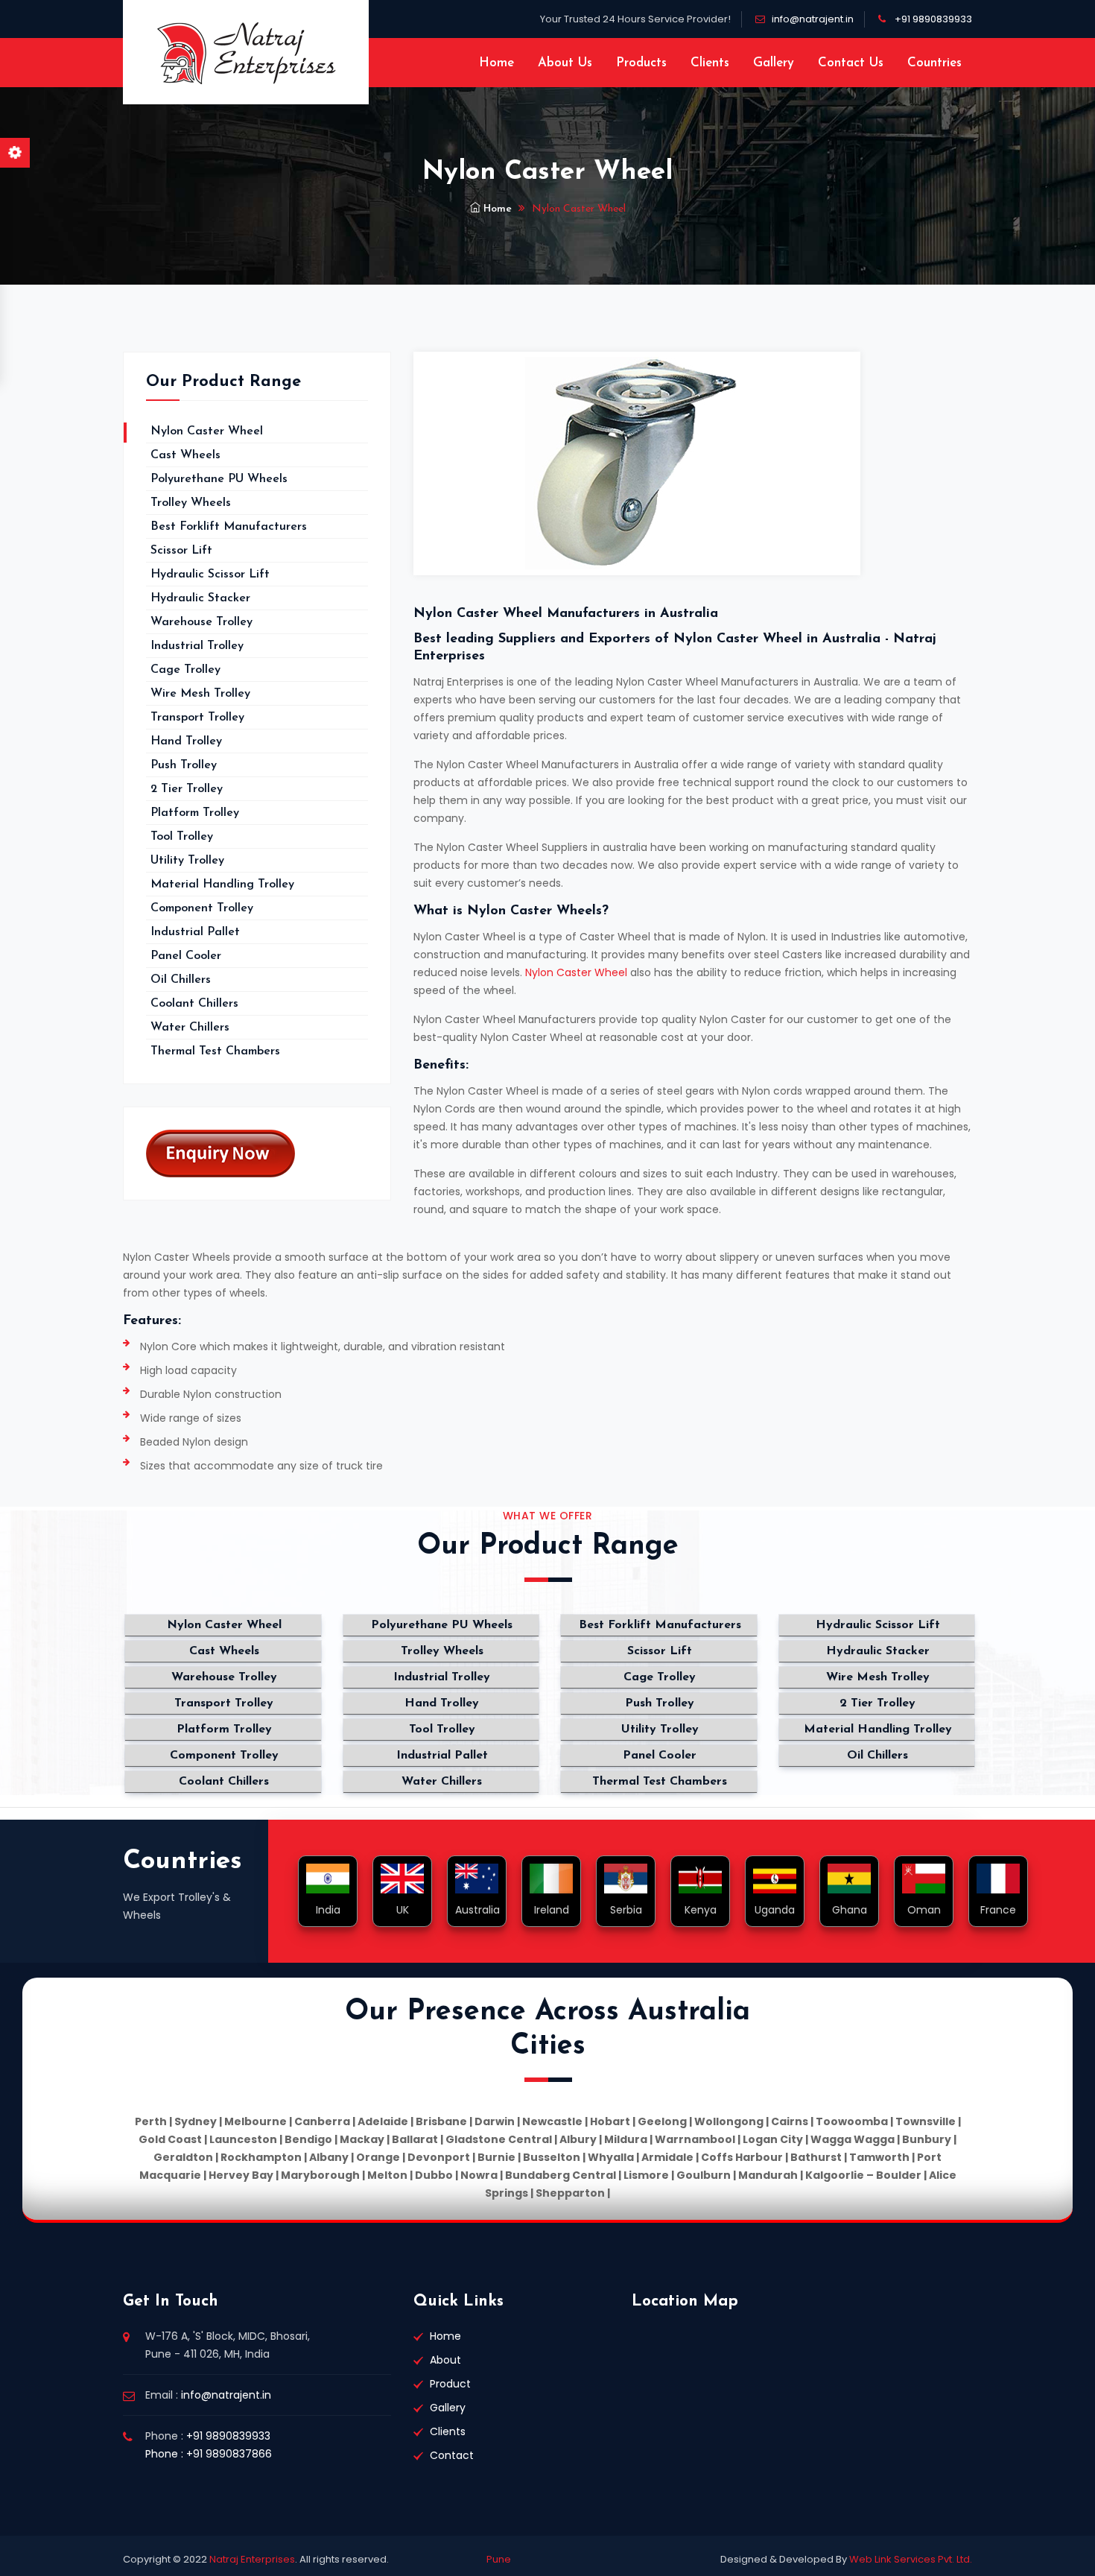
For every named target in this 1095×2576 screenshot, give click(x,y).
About (445, 2360)
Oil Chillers (181, 980)
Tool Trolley (182, 837)
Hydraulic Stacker (200, 598)
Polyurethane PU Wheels (219, 479)
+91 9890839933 (933, 19)
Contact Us (851, 63)
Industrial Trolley (197, 646)
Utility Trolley (187, 861)
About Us (565, 63)
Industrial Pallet (195, 932)
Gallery (774, 63)
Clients (710, 63)
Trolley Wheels (191, 503)
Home (496, 63)
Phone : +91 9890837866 (209, 2454)
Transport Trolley (197, 718)
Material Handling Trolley (222, 884)
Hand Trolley (186, 741)
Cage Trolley (185, 670)
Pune (499, 2559)
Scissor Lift (181, 551)
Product (450, 2384)
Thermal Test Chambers (215, 1051)
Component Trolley (202, 908)
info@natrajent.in (813, 19)
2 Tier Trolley (187, 789)
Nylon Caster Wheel (576, 972)
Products (641, 63)
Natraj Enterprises (252, 2559)
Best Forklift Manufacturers (229, 527)
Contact (452, 2455)
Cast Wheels (185, 455)
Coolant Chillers (194, 1004)
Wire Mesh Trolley (200, 694)
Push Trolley (184, 765)
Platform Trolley (195, 813)
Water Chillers (190, 1028)
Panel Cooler (186, 956)
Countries (934, 63)
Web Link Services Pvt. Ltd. (910, 2559)
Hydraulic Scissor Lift (210, 575)
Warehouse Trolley (201, 622)
